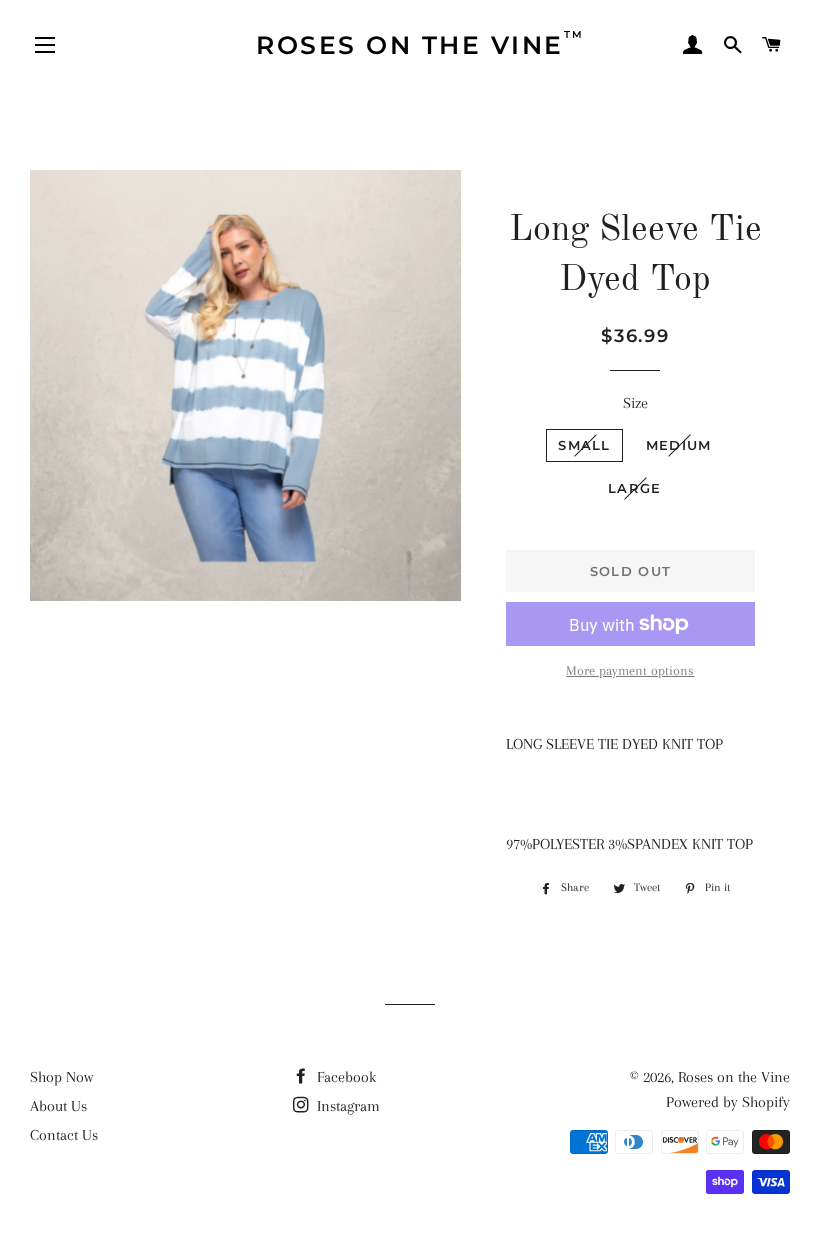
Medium (679, 445)
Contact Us (64, 1135)
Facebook (344, 1077)
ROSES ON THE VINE (420, 44)
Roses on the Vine (734, 1077)
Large (635, 488)
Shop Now (61, 1077)
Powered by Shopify (728, 1102)
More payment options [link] (630, 670)
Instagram (346, 1106)
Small (584, 445)
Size (635, 403)
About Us (58, 1106)
